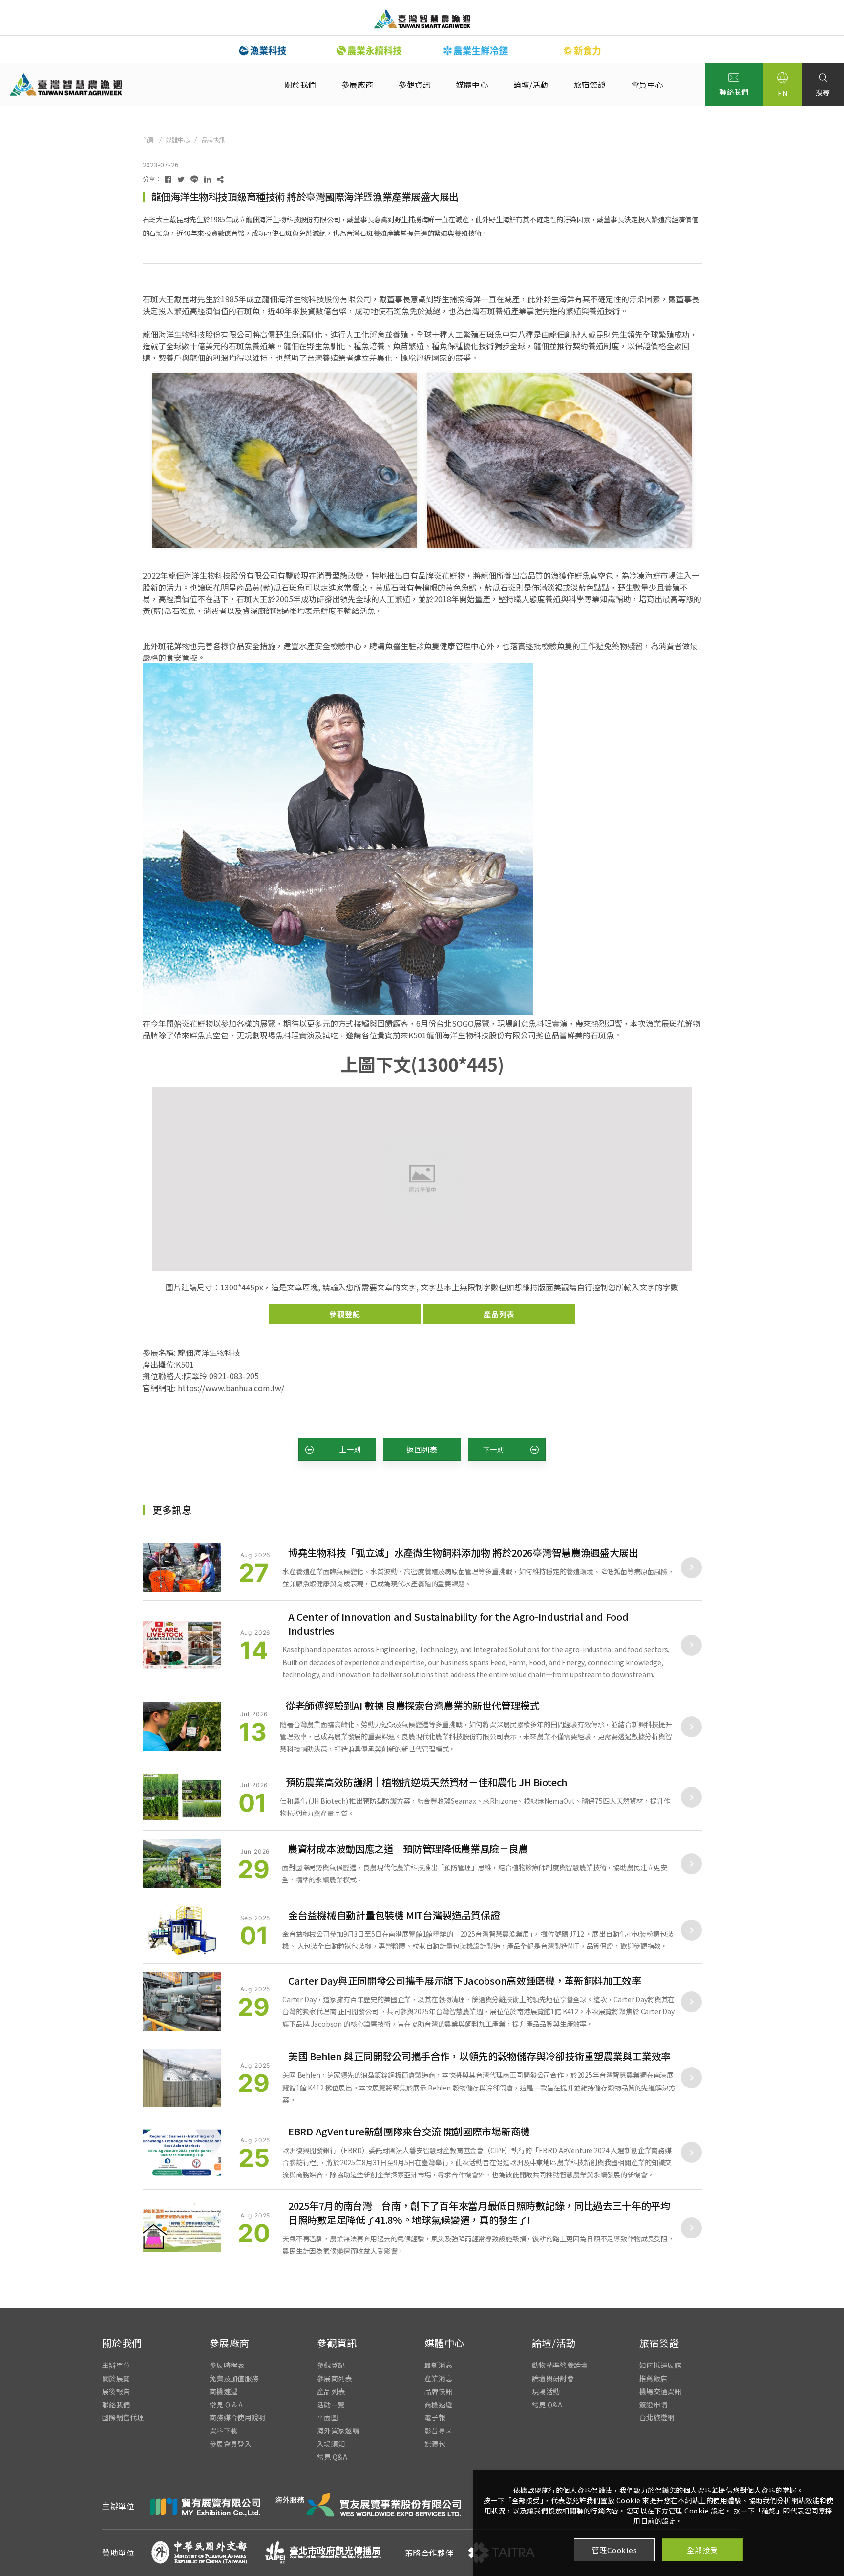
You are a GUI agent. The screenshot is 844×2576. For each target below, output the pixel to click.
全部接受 (702, 2550)
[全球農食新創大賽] (582, 51)
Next (642, 50)
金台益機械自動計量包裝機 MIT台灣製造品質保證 (394, 1915)
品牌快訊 (213, 139)
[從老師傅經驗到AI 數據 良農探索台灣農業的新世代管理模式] (182, 1727)
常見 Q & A (226, 2404)
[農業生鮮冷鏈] (369, 51)
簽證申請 (653, 2404)
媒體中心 (472, 84)
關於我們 (300, 84)
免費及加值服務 (234, 2378)
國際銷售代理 (123, 2418)
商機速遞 (223, 2391)
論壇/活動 (531, 84)
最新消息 (438, 2365)
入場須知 (331, 2443)
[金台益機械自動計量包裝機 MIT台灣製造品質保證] (182, 1930)
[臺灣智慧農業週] (422, 19)
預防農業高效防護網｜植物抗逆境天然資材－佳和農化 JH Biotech (427, 1782)
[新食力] (476, 51)
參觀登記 (345, 1314)
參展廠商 (357, 84)
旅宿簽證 (590, 84)
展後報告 (116, 2391)
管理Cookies (614, 2550)
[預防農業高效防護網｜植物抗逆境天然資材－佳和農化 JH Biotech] (182, 1797)
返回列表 (422, 1449)
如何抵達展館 (660, 2365)
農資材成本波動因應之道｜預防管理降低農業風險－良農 (408, 1848)
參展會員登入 (231, 2443)
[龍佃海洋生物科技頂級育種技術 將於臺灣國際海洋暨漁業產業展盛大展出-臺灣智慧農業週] (168, 179)
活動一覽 (331, 2404)
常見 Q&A (332, 2457)
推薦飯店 (653, 2378)
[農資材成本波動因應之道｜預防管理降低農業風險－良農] (182, 1864)
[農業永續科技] (263, 51)
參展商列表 (335, 2378)
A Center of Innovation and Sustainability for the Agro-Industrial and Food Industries (458, 1624)
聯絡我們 (734, 92)
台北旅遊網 (657, 2418)
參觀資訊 (414, 84)
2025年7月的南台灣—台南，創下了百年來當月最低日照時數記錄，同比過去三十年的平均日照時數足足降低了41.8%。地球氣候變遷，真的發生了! (479, 2213)
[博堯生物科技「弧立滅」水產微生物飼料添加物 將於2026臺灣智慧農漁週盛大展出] (182, 1567)
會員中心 (647, 84)
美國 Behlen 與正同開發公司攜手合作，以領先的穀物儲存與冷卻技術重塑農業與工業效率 (479, 2056)
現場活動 (546, 2391)
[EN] (782, 84)
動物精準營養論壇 (560, 2365)
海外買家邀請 (338, 2431)
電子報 (435, 2418)
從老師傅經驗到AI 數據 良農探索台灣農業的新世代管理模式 (413, 1705)
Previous (202, 50)
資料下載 (223, 2431)
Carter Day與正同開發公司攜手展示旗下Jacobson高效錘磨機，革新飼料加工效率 (465, 1980)
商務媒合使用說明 (238, 2418)
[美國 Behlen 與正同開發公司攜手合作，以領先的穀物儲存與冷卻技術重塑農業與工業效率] (182, 2078)
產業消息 (438, 2378)
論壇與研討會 (553, 2378)
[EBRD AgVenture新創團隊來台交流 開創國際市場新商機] (182, 2153)
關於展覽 (116, 2378)
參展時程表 (227, 2365)
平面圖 (327, 2418)
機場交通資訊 (660, 2391)
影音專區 (438, 2431)
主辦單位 (116, 2365)
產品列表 (499, 1314)
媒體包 (435, 2443)
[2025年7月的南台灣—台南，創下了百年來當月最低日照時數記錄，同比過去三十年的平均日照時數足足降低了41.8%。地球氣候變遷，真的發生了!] (182, 2228)
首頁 (148, 139)
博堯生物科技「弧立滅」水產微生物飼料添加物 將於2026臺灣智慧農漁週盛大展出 (463, 1552)
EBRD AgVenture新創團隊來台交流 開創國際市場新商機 (409, 2131)
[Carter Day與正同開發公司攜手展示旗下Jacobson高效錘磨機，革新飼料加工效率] (182, 2002)
